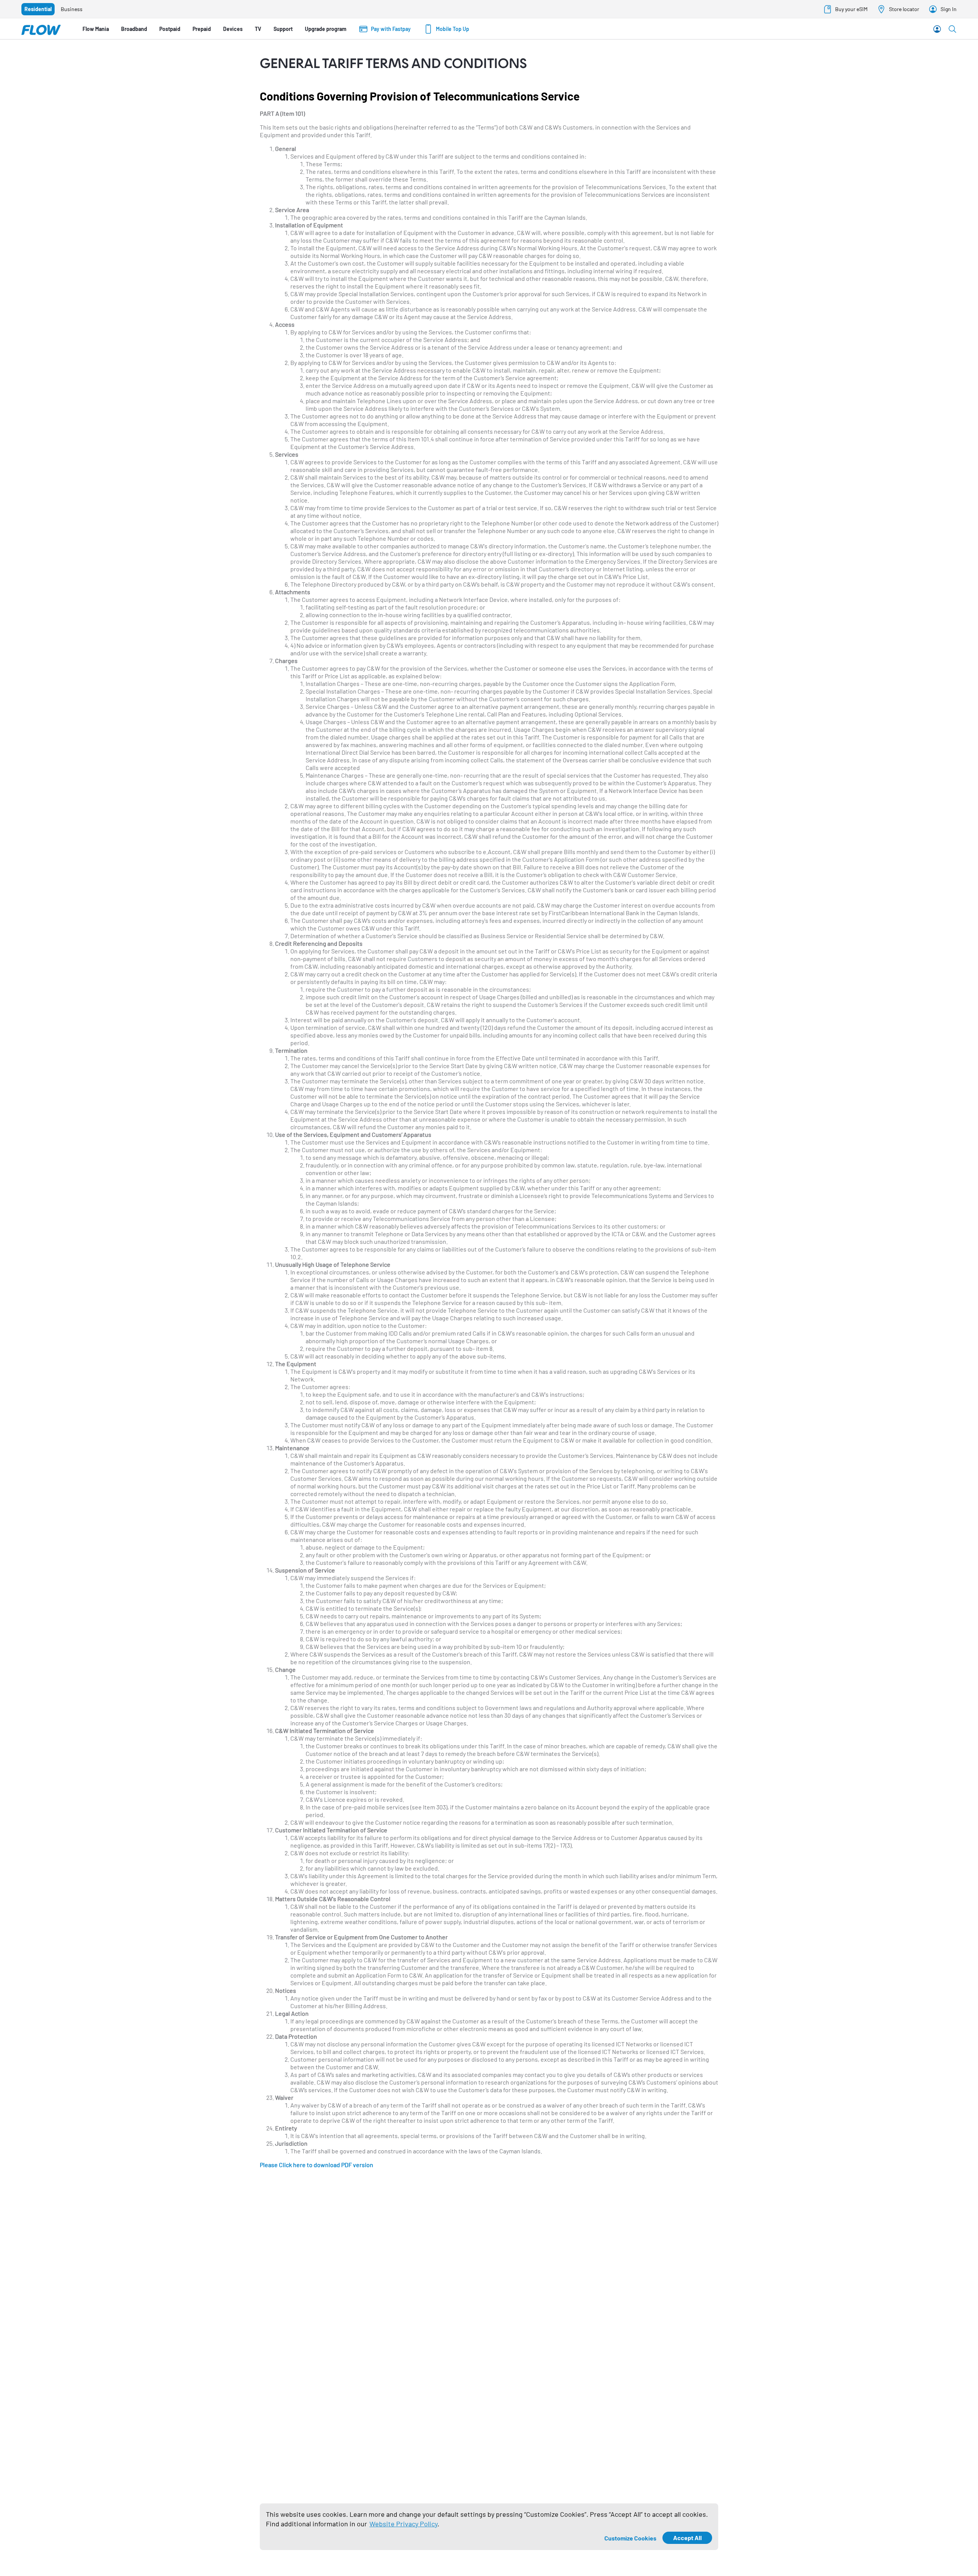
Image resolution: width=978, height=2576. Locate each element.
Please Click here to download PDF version (317, 2165)
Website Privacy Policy (403, 2524)
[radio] (38, 9)
